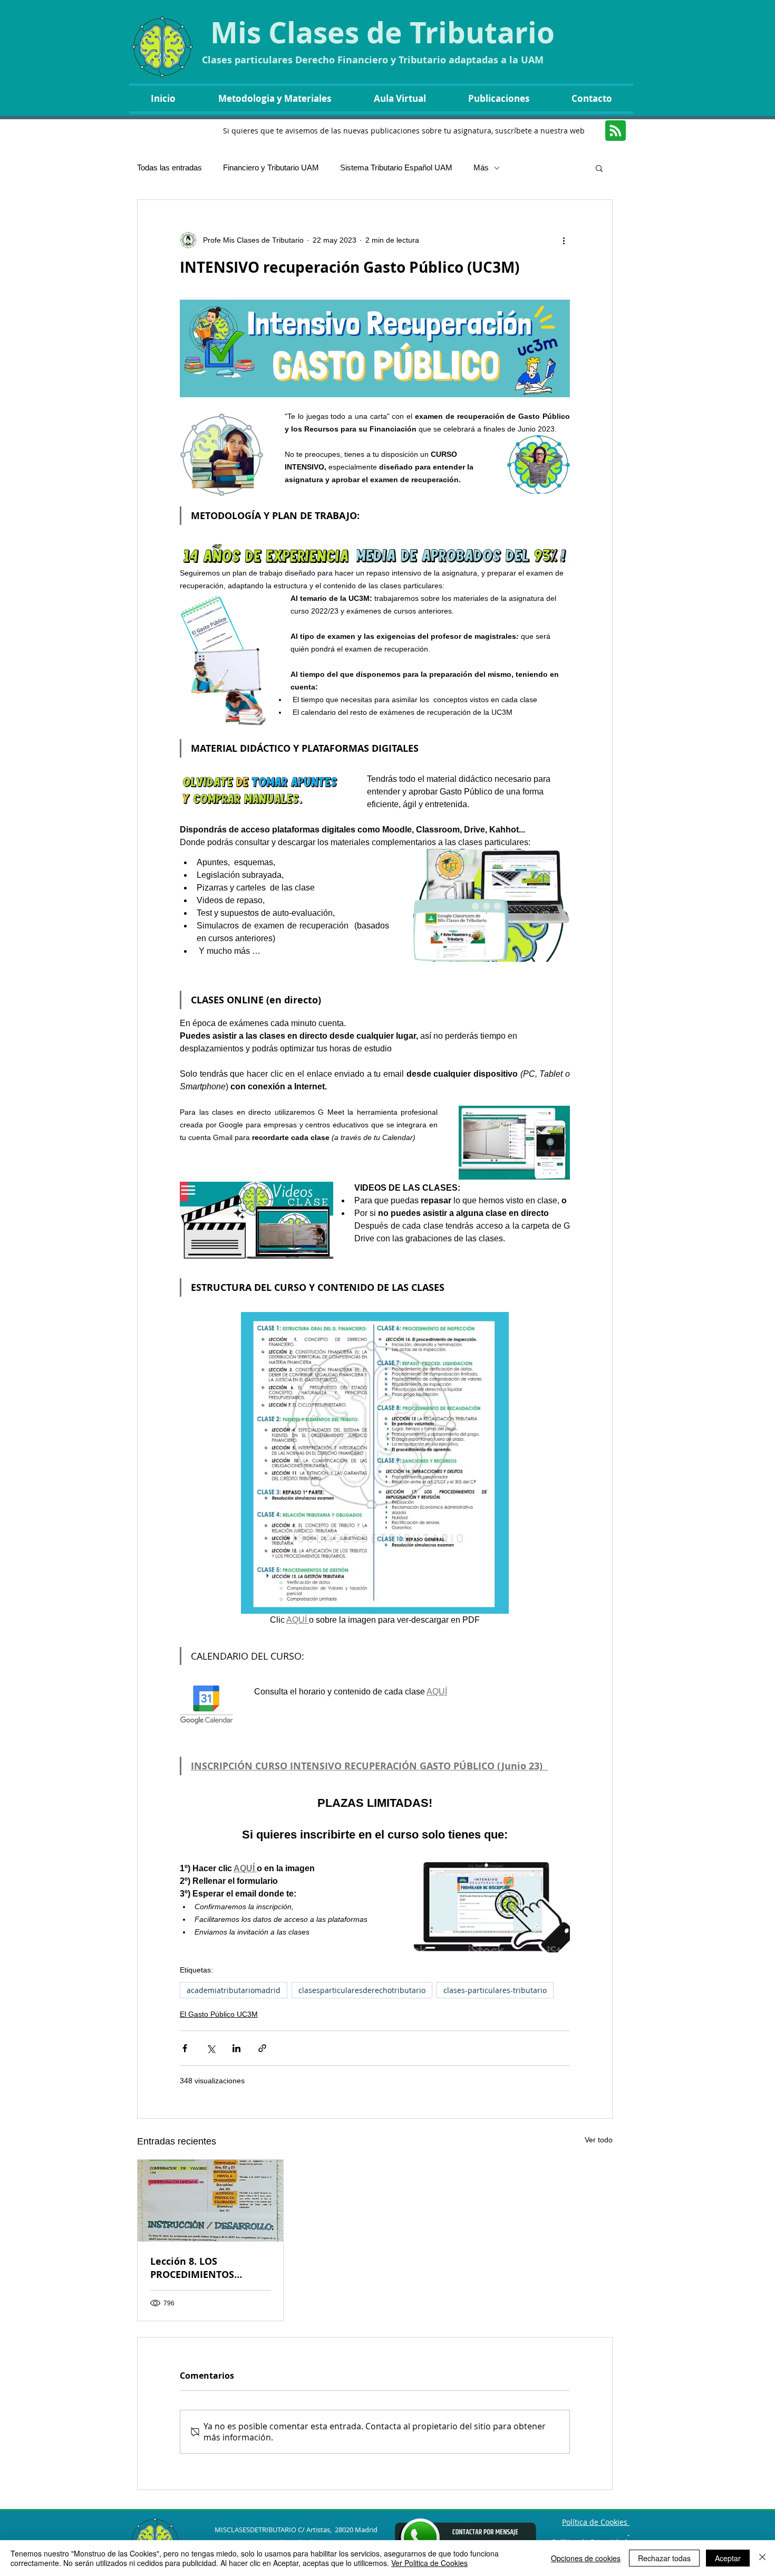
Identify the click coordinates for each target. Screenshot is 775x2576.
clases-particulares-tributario (495, 1990)
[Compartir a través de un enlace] (262, 2048)
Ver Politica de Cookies (429, 2563)
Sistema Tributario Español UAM (396, 167)
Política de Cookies (596, 2522)
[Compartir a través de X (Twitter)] (211, 2048)
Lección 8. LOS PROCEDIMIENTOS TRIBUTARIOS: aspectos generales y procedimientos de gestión (205, 2268)
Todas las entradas (169, 167)
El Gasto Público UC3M (219, 2014)
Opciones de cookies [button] (586, 2558)
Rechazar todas (664, 2558)
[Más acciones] (564, 240)
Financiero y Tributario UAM (271, 167)
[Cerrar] (762, 2558)
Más (481, 167)
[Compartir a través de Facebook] (185, 2048)
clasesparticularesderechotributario (362, 1990)
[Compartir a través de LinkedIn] (236, 2048)
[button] (599, 168)
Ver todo (599, 2140)
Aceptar (728, 2558)
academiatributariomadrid (234, 1990)
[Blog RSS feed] (616, 131)
